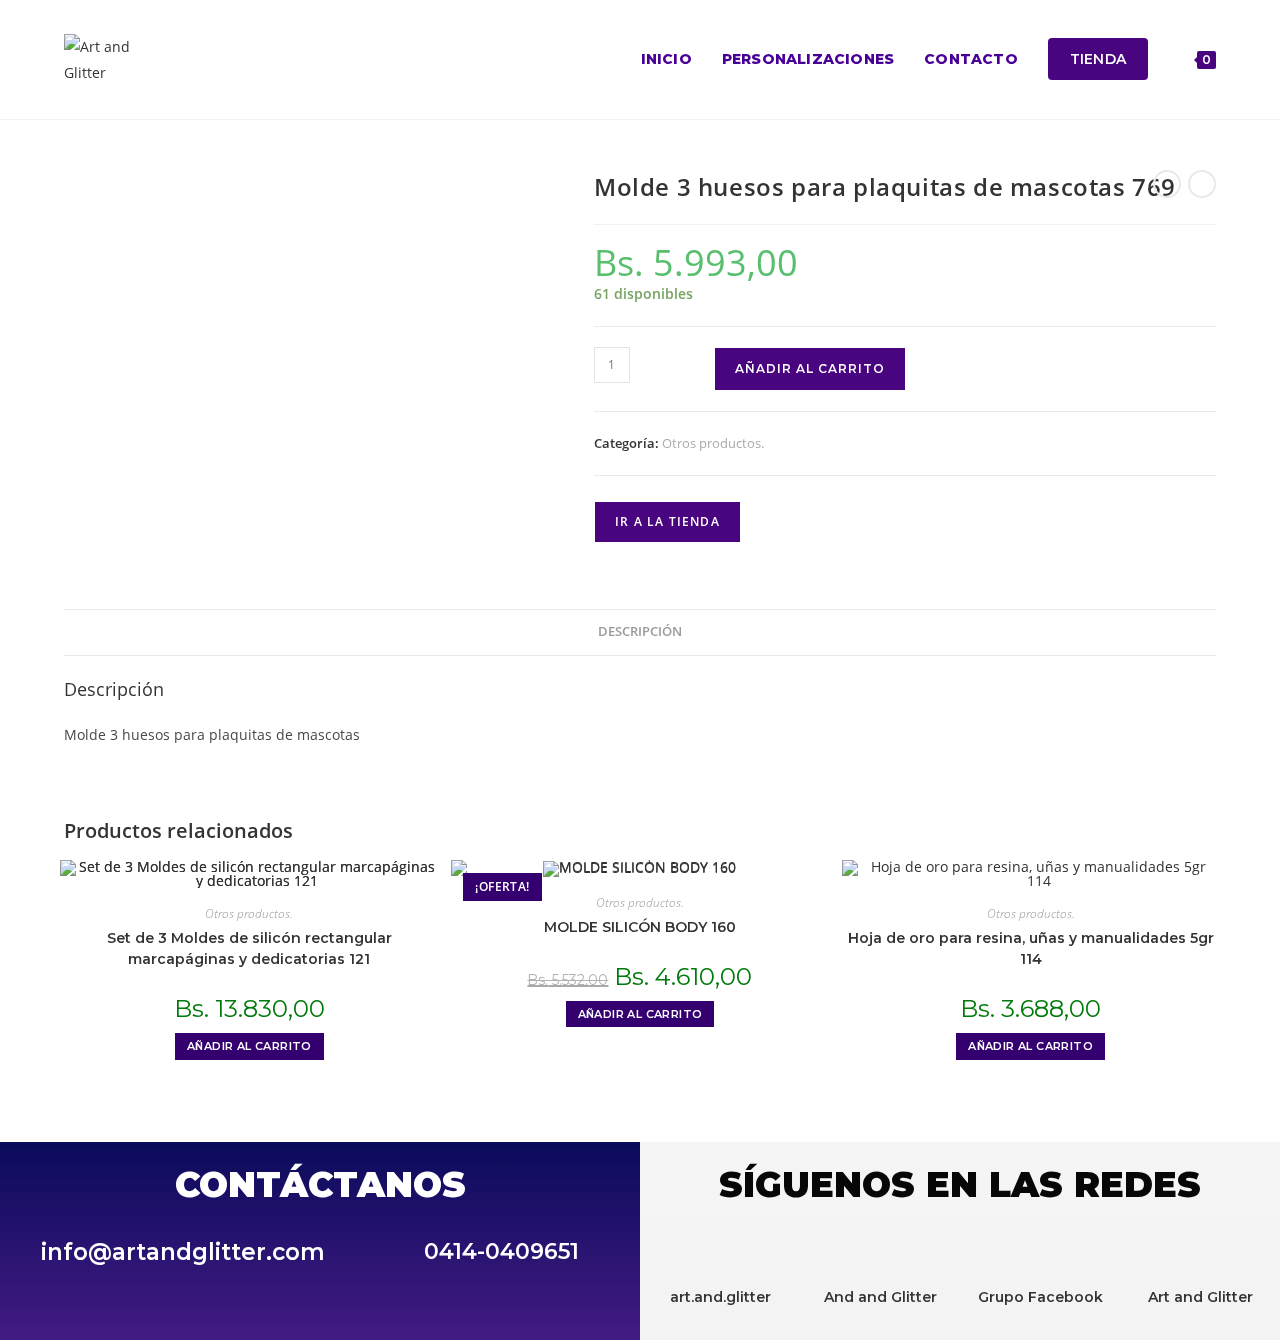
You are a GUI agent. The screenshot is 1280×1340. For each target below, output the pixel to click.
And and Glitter (880, 1297)
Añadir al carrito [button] (249, 1046)
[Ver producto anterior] (1167, 184)
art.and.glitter (720, 1297)
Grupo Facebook (1040, 1297)
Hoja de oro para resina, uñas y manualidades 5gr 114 (1031, 948)
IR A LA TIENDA (667, 521)
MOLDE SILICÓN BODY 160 (640, 927)
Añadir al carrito (810, 368)
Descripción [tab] (640, 631)
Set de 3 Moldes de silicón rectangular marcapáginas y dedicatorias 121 (249, 948)
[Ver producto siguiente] (1202, 184)
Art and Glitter (1200, 1297)
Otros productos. (713, 443)
